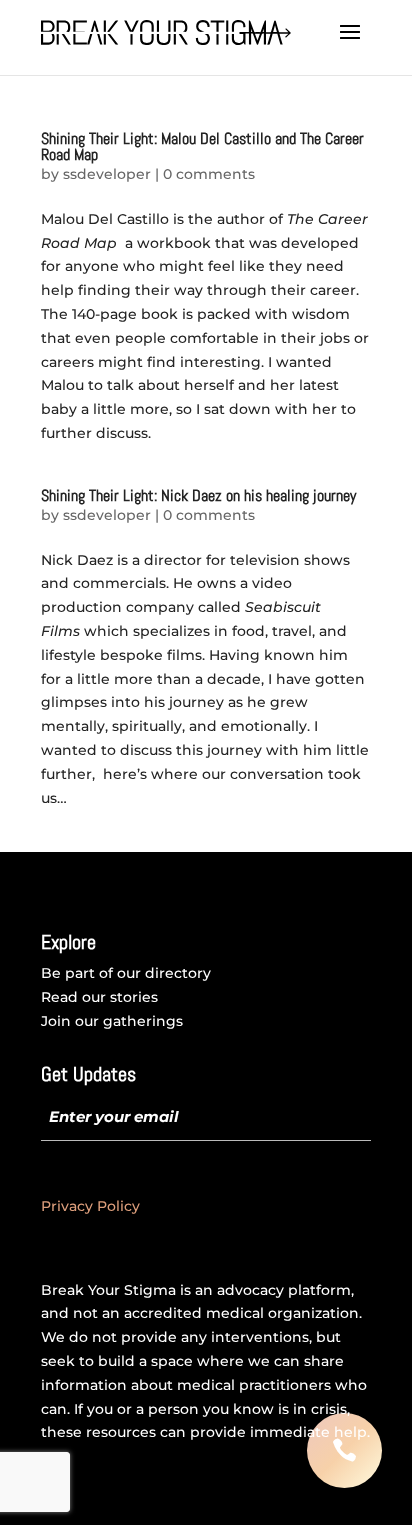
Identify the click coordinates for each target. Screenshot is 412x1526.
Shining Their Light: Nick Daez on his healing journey (198, 495)
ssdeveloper (107, 174)
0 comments (209, 174)
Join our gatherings (112, 1021)
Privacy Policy (90, 1206)
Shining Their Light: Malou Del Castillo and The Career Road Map (202, 146)
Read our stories (99, 997)
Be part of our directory (126, 973)
